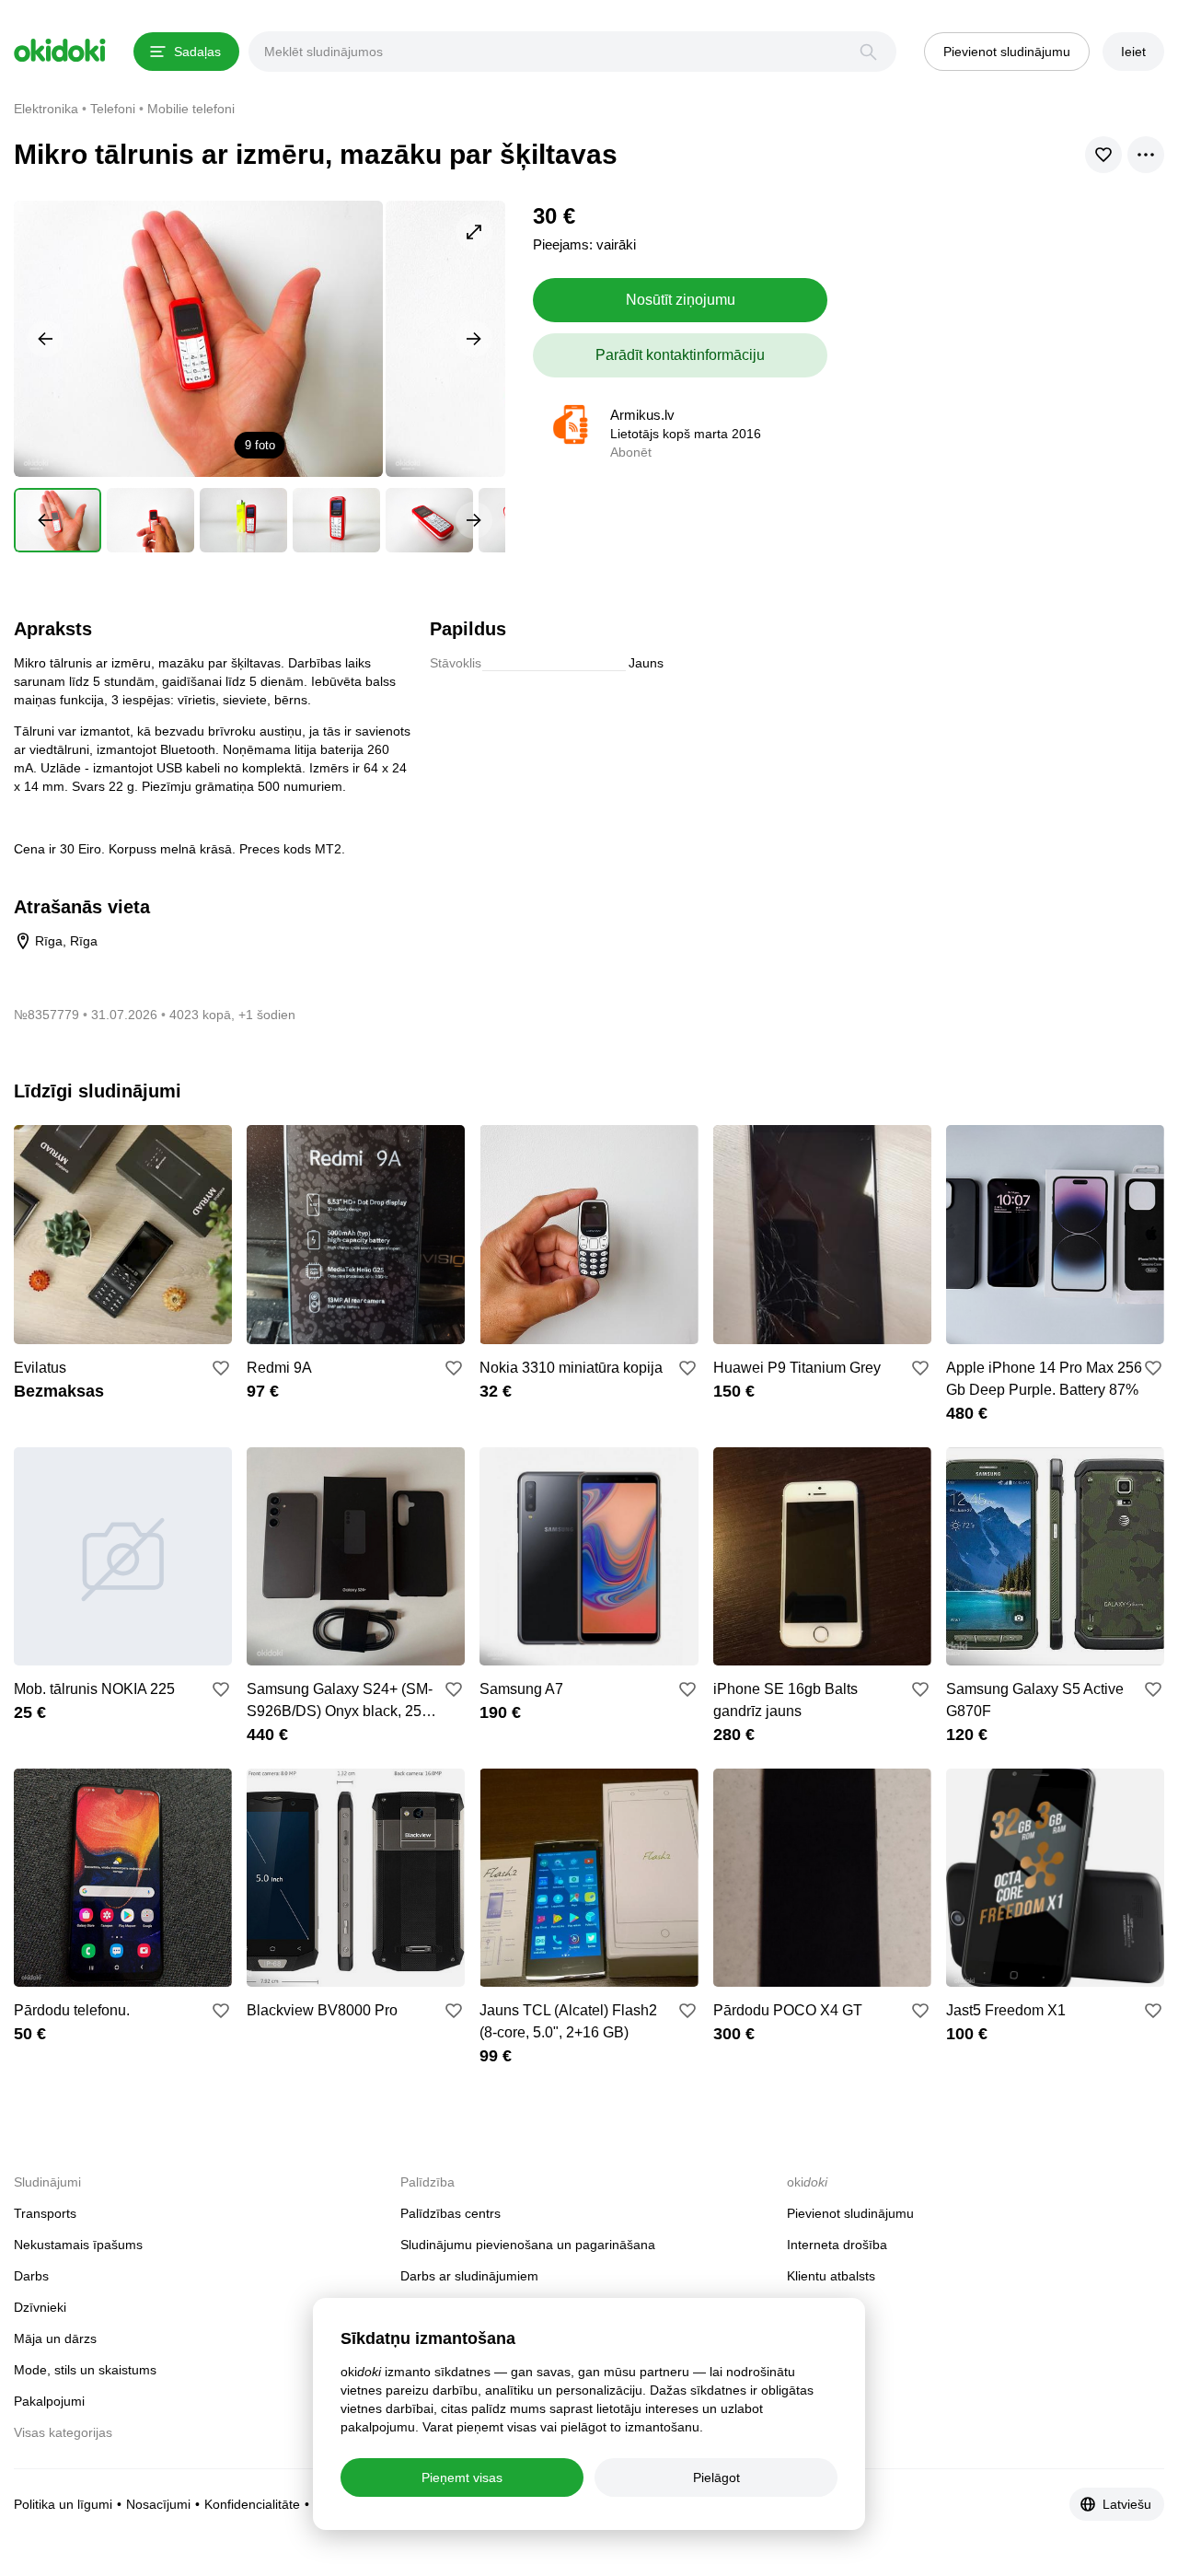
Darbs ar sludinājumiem (469, 2276)
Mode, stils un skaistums (85, 2370)
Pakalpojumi (49, 2401)
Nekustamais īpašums (78, 2245)
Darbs (31, 2276)
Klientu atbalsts (831, 2276)
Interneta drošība (837, 2245)
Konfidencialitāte (252, 2504)
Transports (45, 2213)
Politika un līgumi (63, 2504)
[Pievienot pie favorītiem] (221, 1368)
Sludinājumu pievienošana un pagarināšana (528, 2245)
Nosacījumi (158, 2504)
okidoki (60, 51)
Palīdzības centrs (450, 2213)
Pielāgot (716, 2477)
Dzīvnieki (40, 2307)
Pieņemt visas (462, 2477)
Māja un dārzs (55, 2338)
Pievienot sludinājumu (850, 2213)
